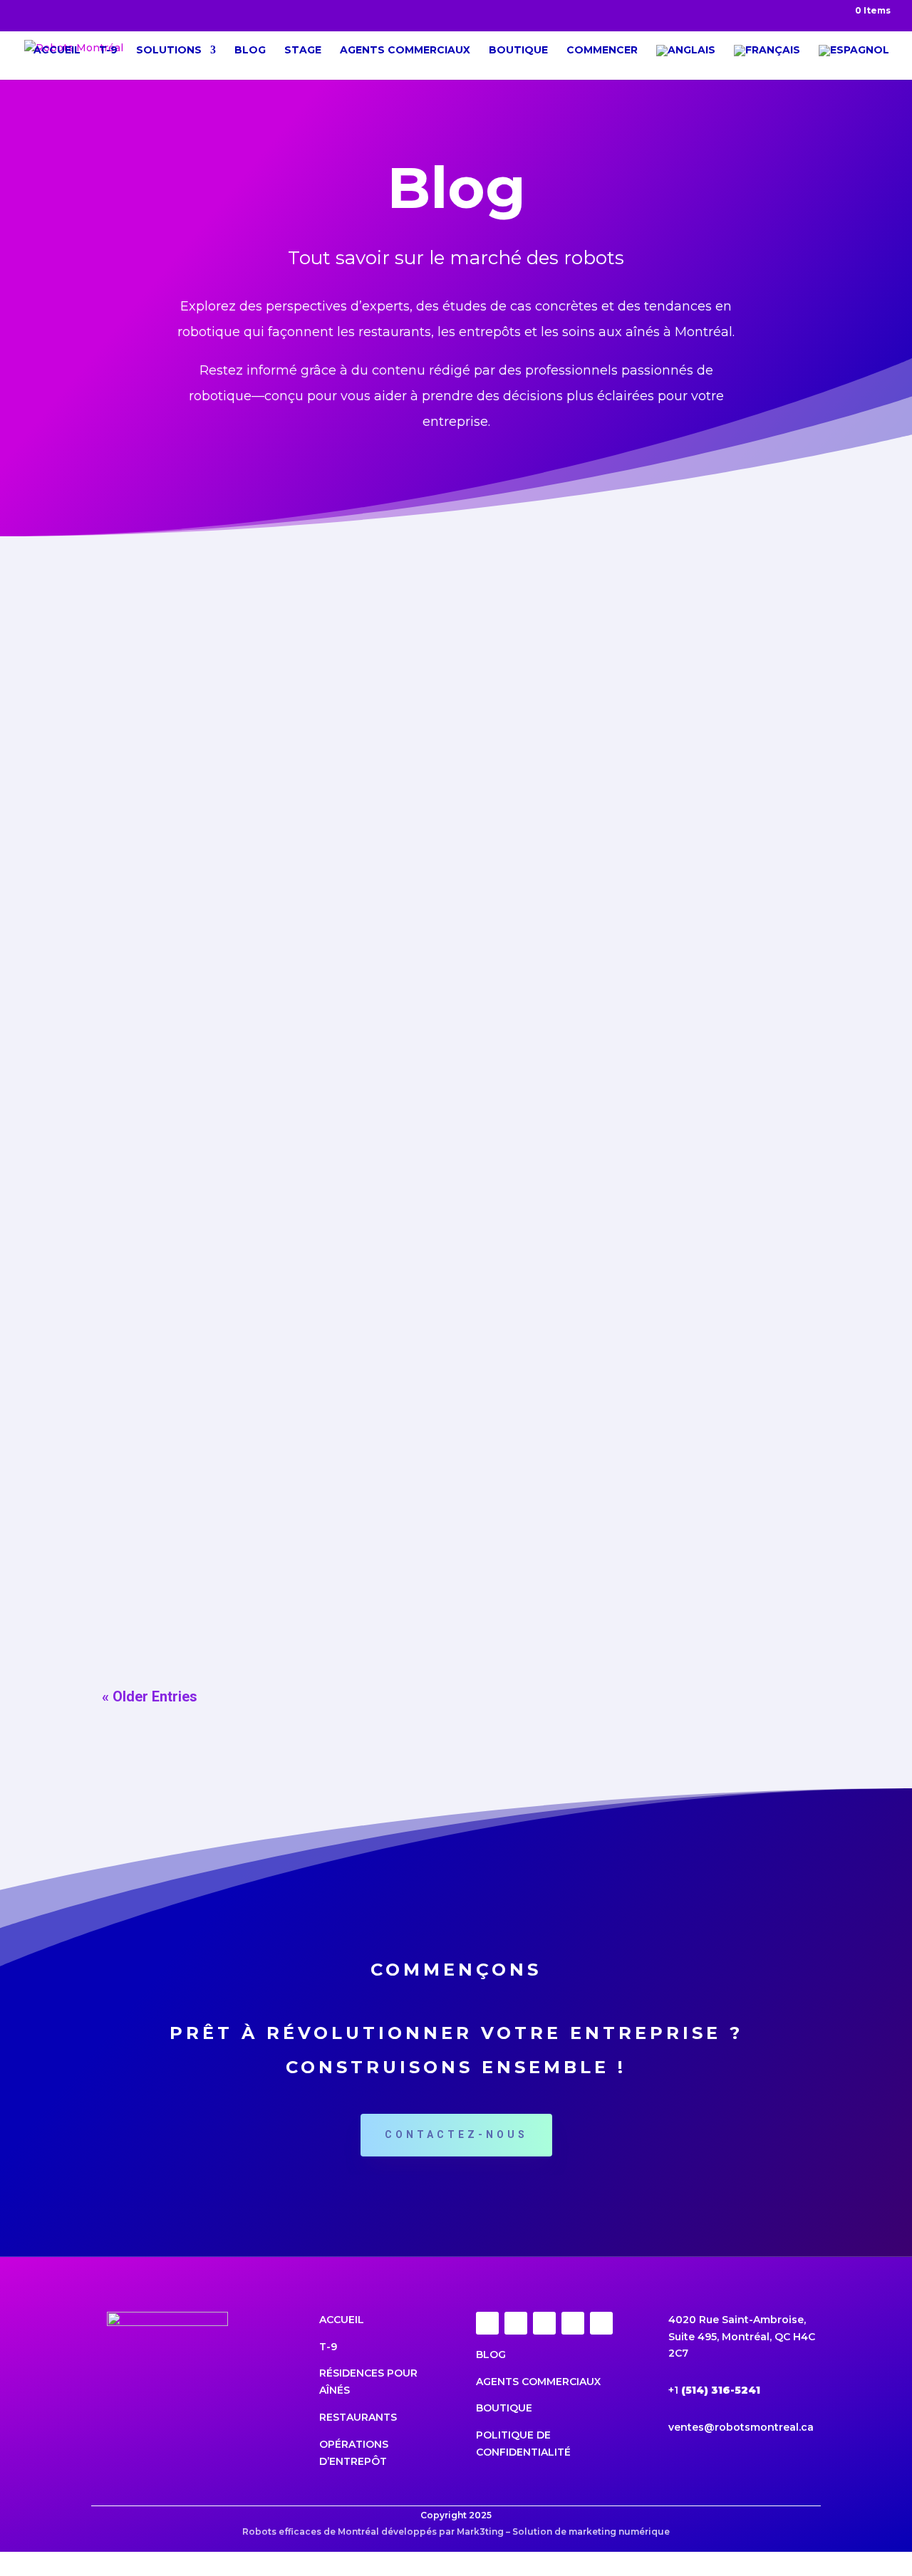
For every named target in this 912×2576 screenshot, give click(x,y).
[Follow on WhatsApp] (601, 2323)
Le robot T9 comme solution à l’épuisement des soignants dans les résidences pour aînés (419, 1201)
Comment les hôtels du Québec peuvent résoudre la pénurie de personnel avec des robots (423, 667)
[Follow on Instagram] (516, 2323)
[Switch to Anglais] (686, 62)
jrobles (145, 693)
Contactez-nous (456, 2134)
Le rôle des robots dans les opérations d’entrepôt (283, 1380)
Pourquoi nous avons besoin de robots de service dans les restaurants (353, 1558)
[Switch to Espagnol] (854, 62)
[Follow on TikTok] (544, 2323)
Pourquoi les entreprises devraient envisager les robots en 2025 (333, 1023)
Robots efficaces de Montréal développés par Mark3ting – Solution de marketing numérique (456, 2531)
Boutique (518, 51)
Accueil (57, 51)
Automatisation (269, 1406)
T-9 (108, 51)
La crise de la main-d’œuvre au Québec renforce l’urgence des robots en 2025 (381, 845)
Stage (303, 51)
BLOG (492, 2355)
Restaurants (358, 2417)
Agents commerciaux (405, 51)
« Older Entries (150, 1696)
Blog (250, 51)
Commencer (602, 51)
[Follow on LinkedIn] (573, 2323)
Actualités (255, 693)
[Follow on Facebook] (487, 2323)
